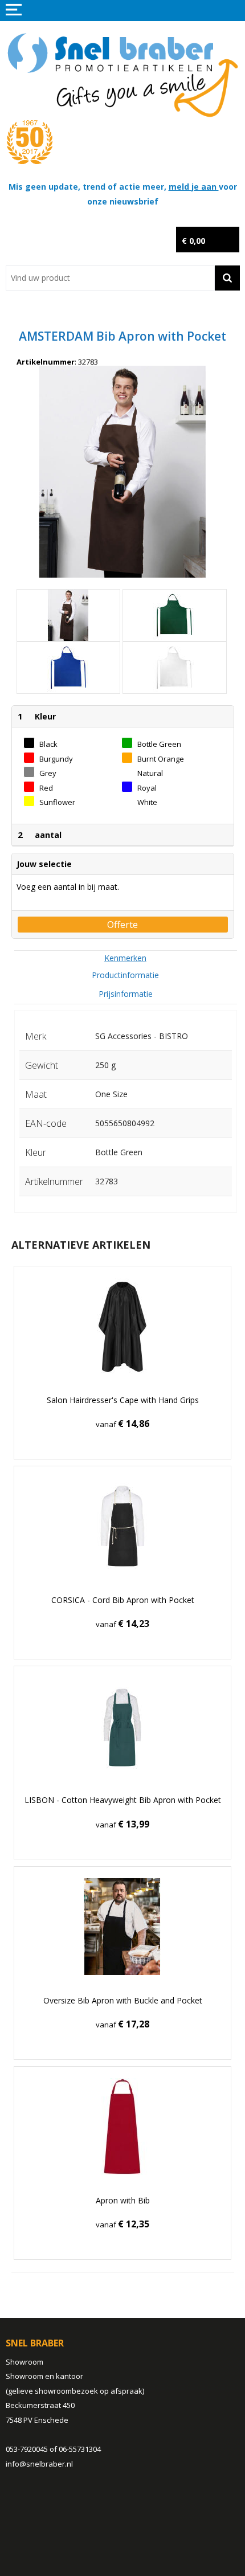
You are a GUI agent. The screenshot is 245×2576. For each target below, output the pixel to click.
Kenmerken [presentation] (125, 958)
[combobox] (110, 278)
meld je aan (194, 187)
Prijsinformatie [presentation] (126, 994)
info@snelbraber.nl (39, 2464)
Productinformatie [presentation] (125, 975)
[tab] (126, 958)
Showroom (24, 2362)
